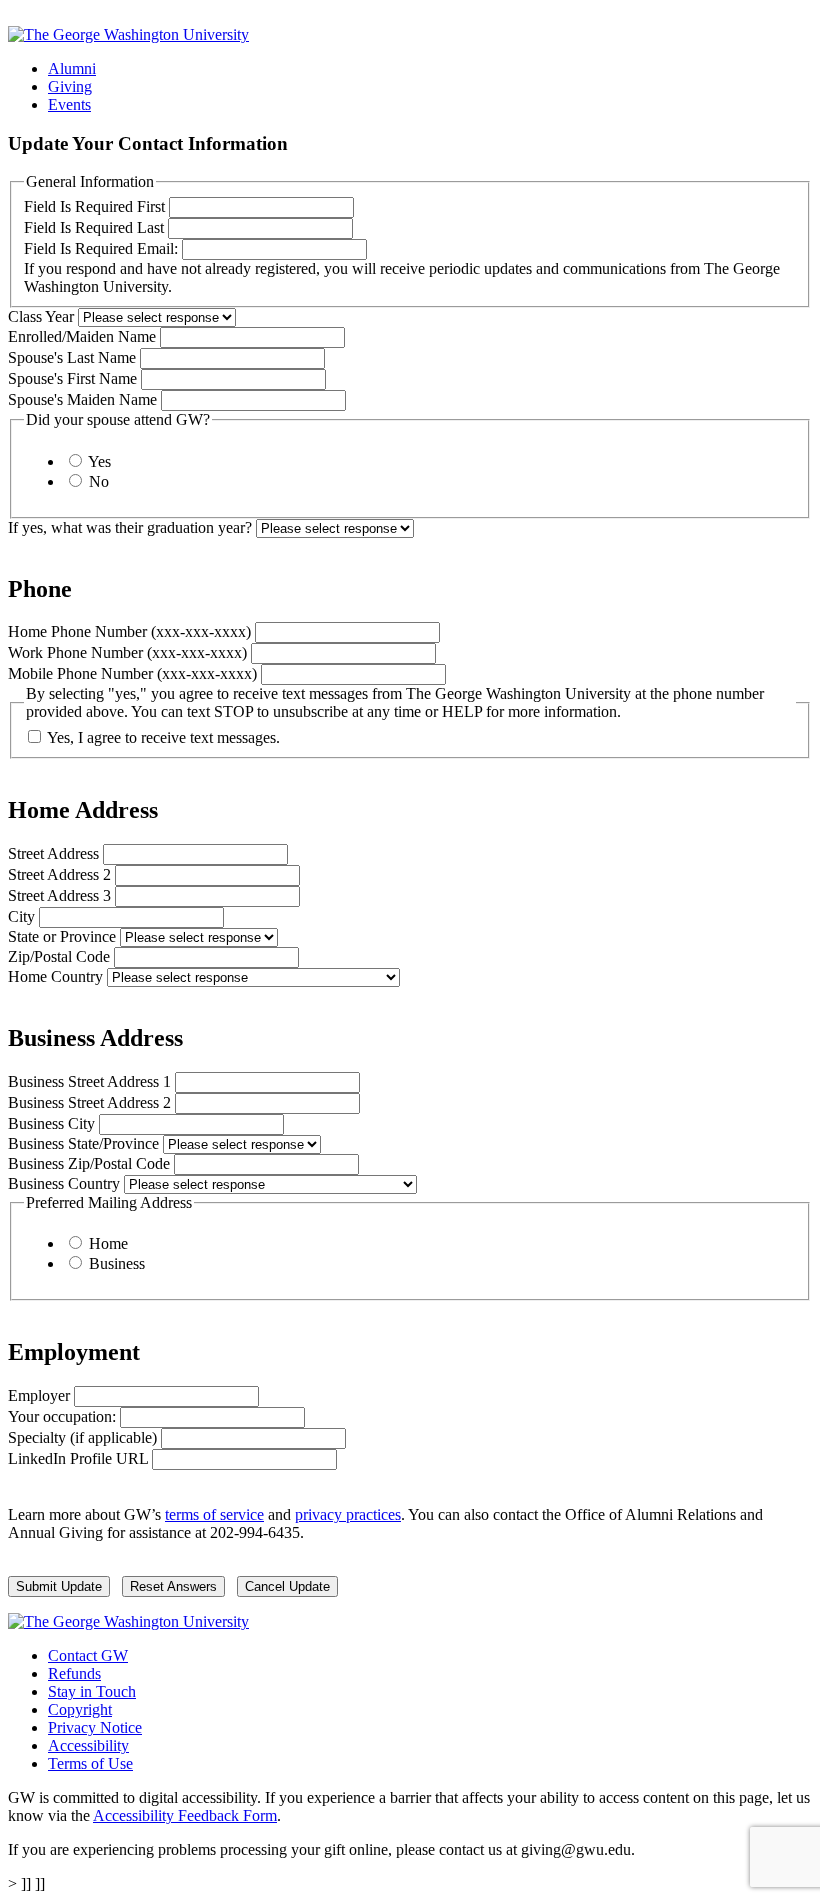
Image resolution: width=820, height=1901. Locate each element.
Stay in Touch (92, 1691)
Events (69, 104)
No (99, 481)
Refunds (74, 1673)
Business (117, 1263)
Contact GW (88, 1655)
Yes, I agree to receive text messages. (163, 737)
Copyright (80, 1709)
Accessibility (88, 1745)
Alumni (72, 68)
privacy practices (348, 1514)
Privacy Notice (95, 1727)
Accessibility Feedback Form (185, 1815)
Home (108, 1243)
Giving (70, 86)
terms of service (214, 1514)
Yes (99, 461)
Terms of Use (90, 1763)
